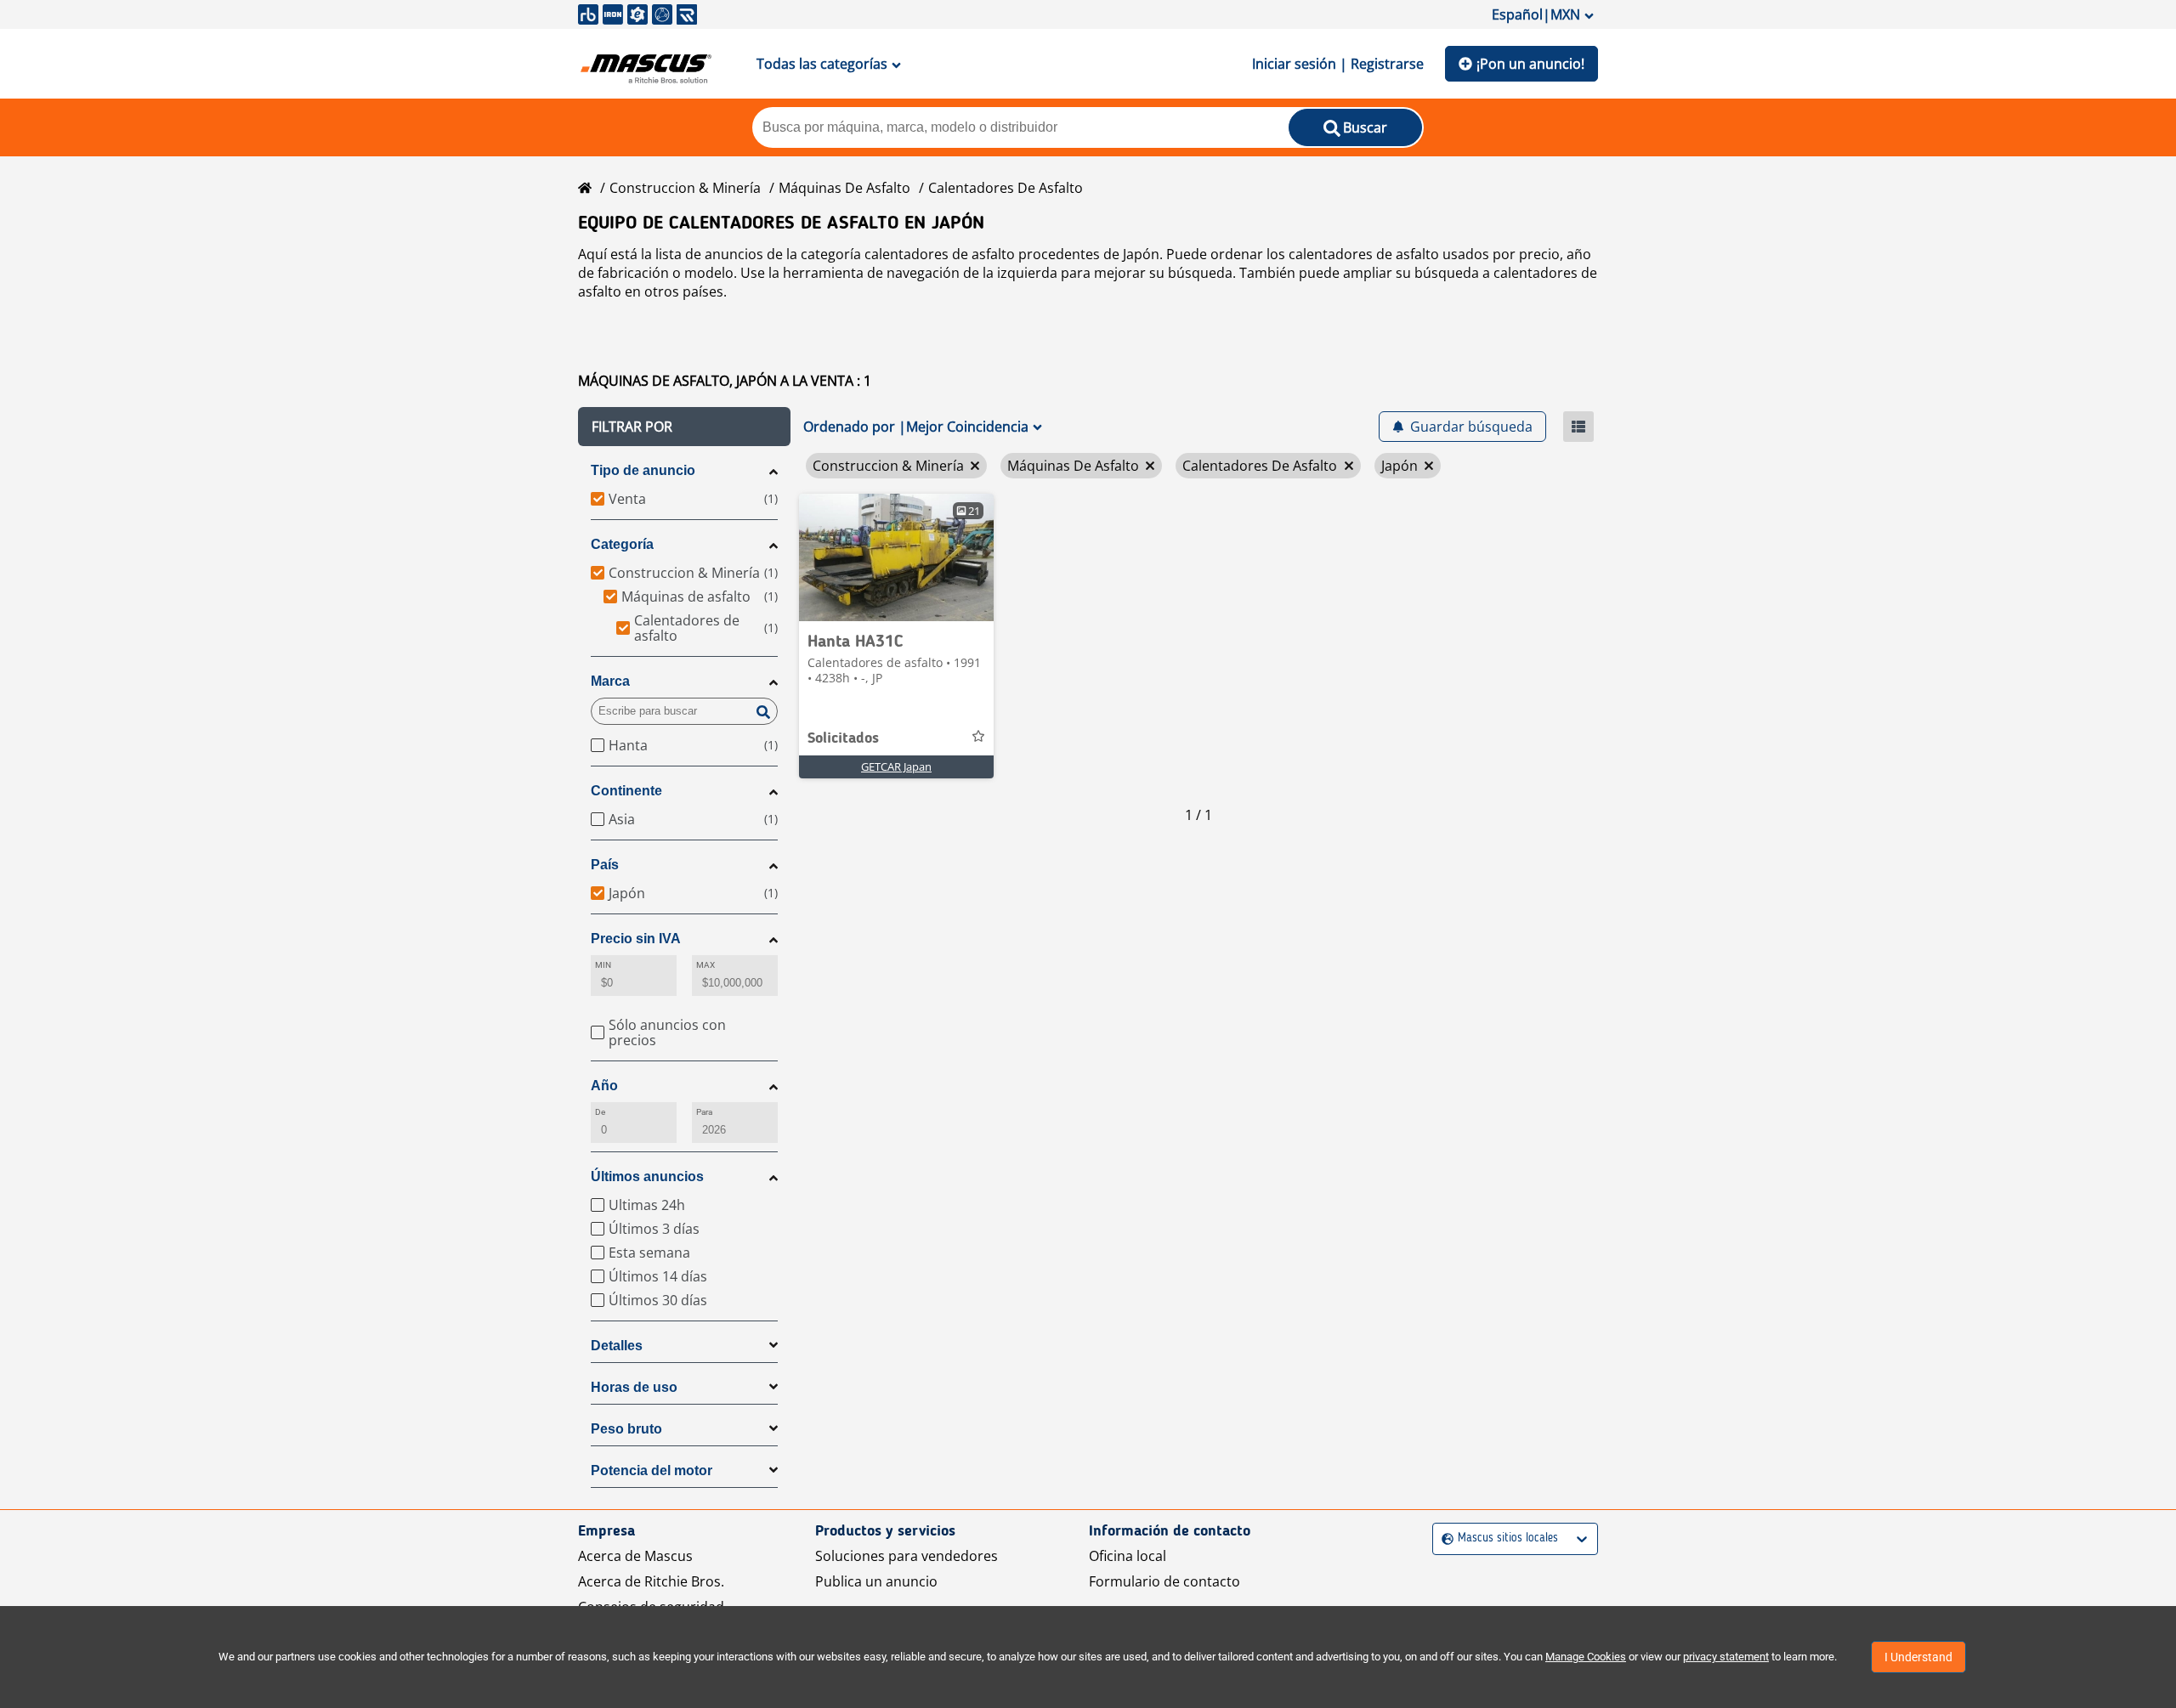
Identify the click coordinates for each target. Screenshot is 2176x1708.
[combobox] (1444, 1538)
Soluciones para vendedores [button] (907, 1556)
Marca (610, 681)
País (605, 865)
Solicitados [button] (843, 738)
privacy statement (1726, 1657)
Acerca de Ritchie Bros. (651, 1581)
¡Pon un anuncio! (1530, 64)
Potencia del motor (652, 1470)
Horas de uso (634, 1387)
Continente (626, 791)
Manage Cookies (1586, 1657)
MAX (705, 965)
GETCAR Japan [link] (896, 766)
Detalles (617, 1346)
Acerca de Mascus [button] (635, 1556)
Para (704, 1112)
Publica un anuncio (876, 1581)
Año (604, 1086)
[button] (684, 427)
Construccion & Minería (685, 188)
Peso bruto (626, 1429)
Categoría (622, 544)
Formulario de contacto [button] (1164, 1581)
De (600, 1112)
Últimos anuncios (647, 1176)
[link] (896, 557)
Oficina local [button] (1128, 1556)
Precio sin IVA (636, 939)
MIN (603, 965)
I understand (1918, 1657)
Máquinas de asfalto (844, 188)
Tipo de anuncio (643, 470)
